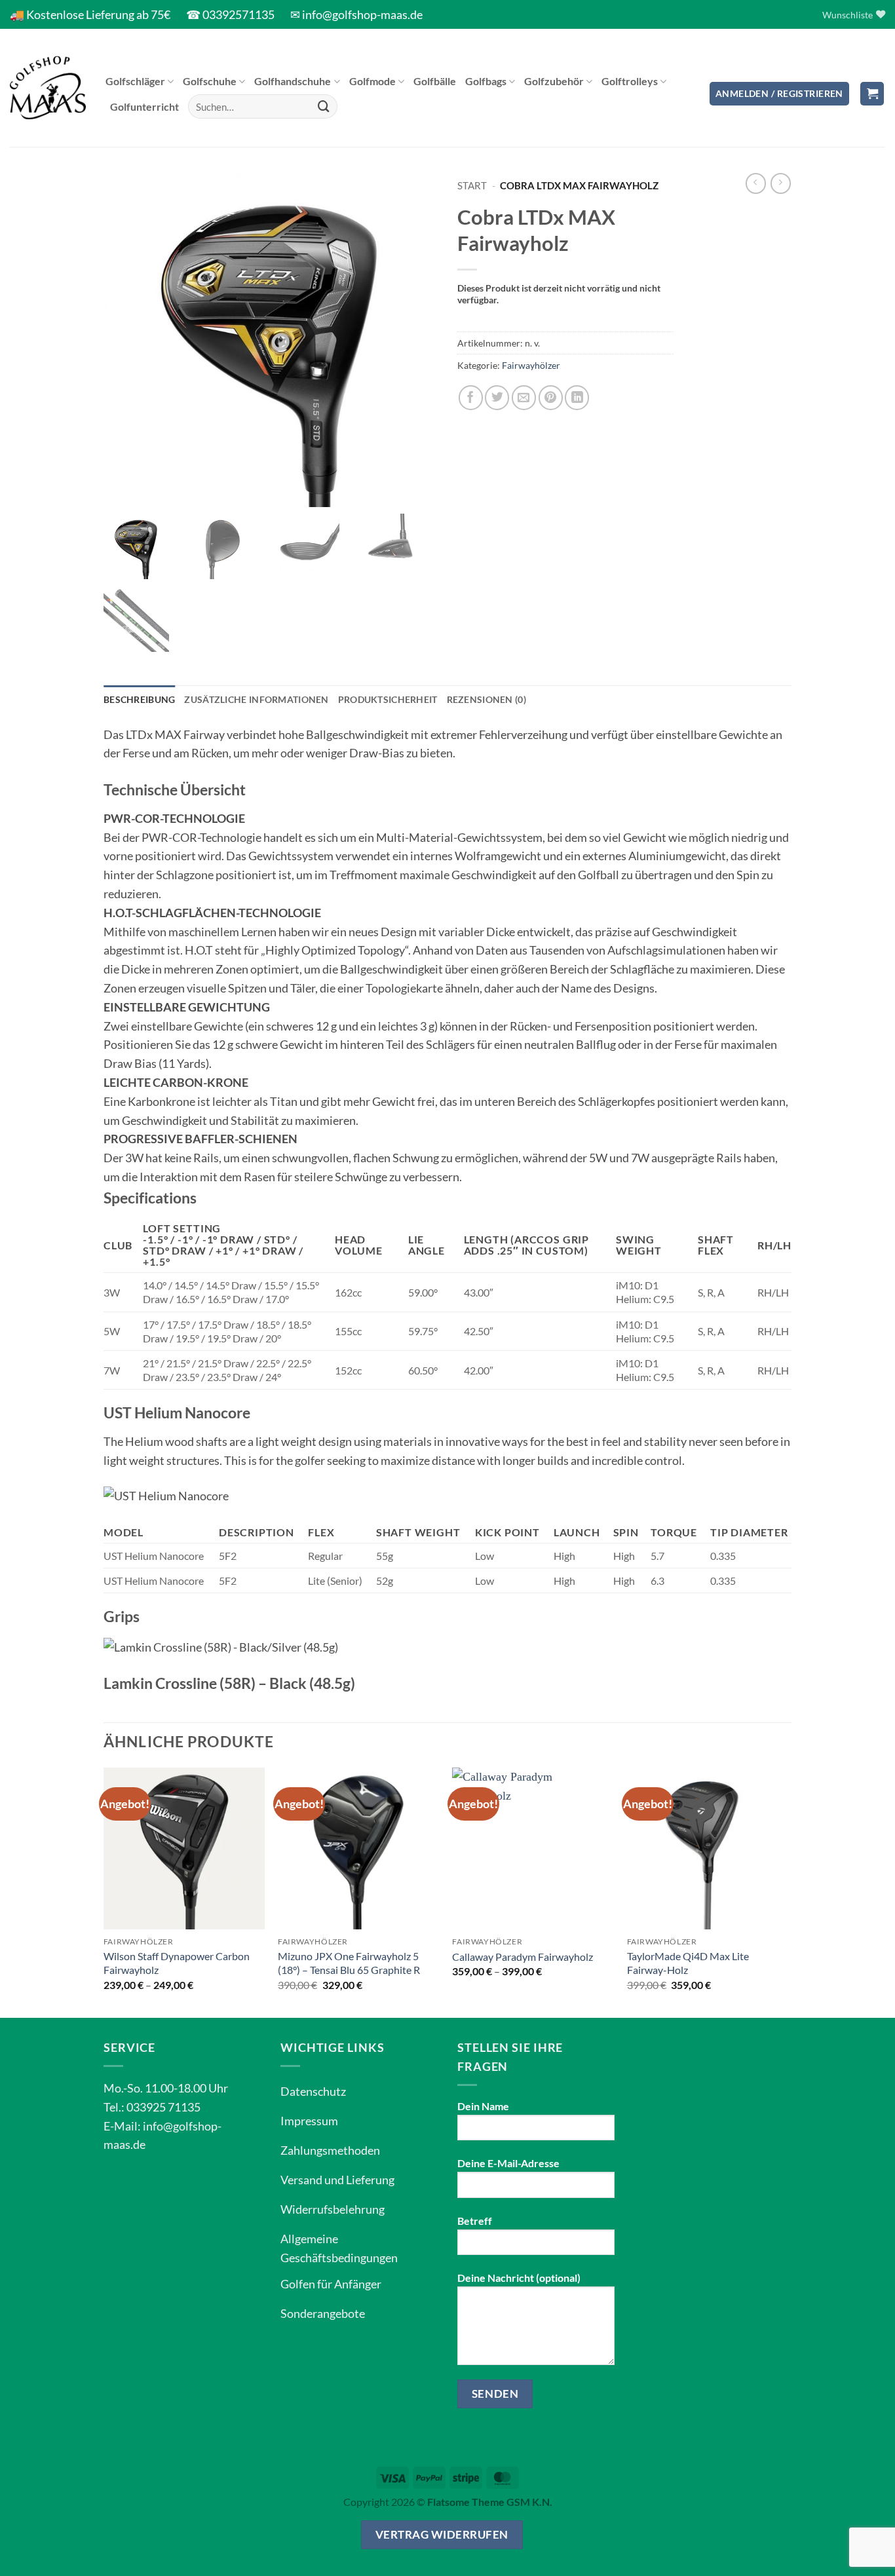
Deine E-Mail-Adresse (508, 2163)
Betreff (475, 2221)
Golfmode (372, 81)
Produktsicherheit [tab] (388, 699)
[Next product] (756, 183)
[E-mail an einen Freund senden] (524, 397)
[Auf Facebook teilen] (471, 397)
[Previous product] (781, 183)
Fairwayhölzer (531, 365)
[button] (779, 94)
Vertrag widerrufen (442, 2534)
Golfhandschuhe (293, 81)
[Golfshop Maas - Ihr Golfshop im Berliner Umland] (48, 88)
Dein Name (483, 2106)
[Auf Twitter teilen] (497, 397)
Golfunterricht (144, 106)
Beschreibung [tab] (139, 699)
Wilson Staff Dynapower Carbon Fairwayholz (177, 1963)
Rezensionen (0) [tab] (486, 699)
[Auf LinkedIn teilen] (577, 397)
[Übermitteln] (324, 107)
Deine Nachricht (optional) (519, 2278)
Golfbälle (435, 81)
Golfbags (486, 81)
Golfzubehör (554, 81)
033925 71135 (163, 2107)
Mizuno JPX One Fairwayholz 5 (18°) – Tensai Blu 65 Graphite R (349, 1963)
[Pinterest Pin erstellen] (551, 397)
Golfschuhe (210, 81)
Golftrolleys (630, 81)
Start (472, 185)
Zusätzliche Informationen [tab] (256, 699)
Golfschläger (135, 81)
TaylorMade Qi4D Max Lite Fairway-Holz (688, 1963)
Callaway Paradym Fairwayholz (523, 1957)
